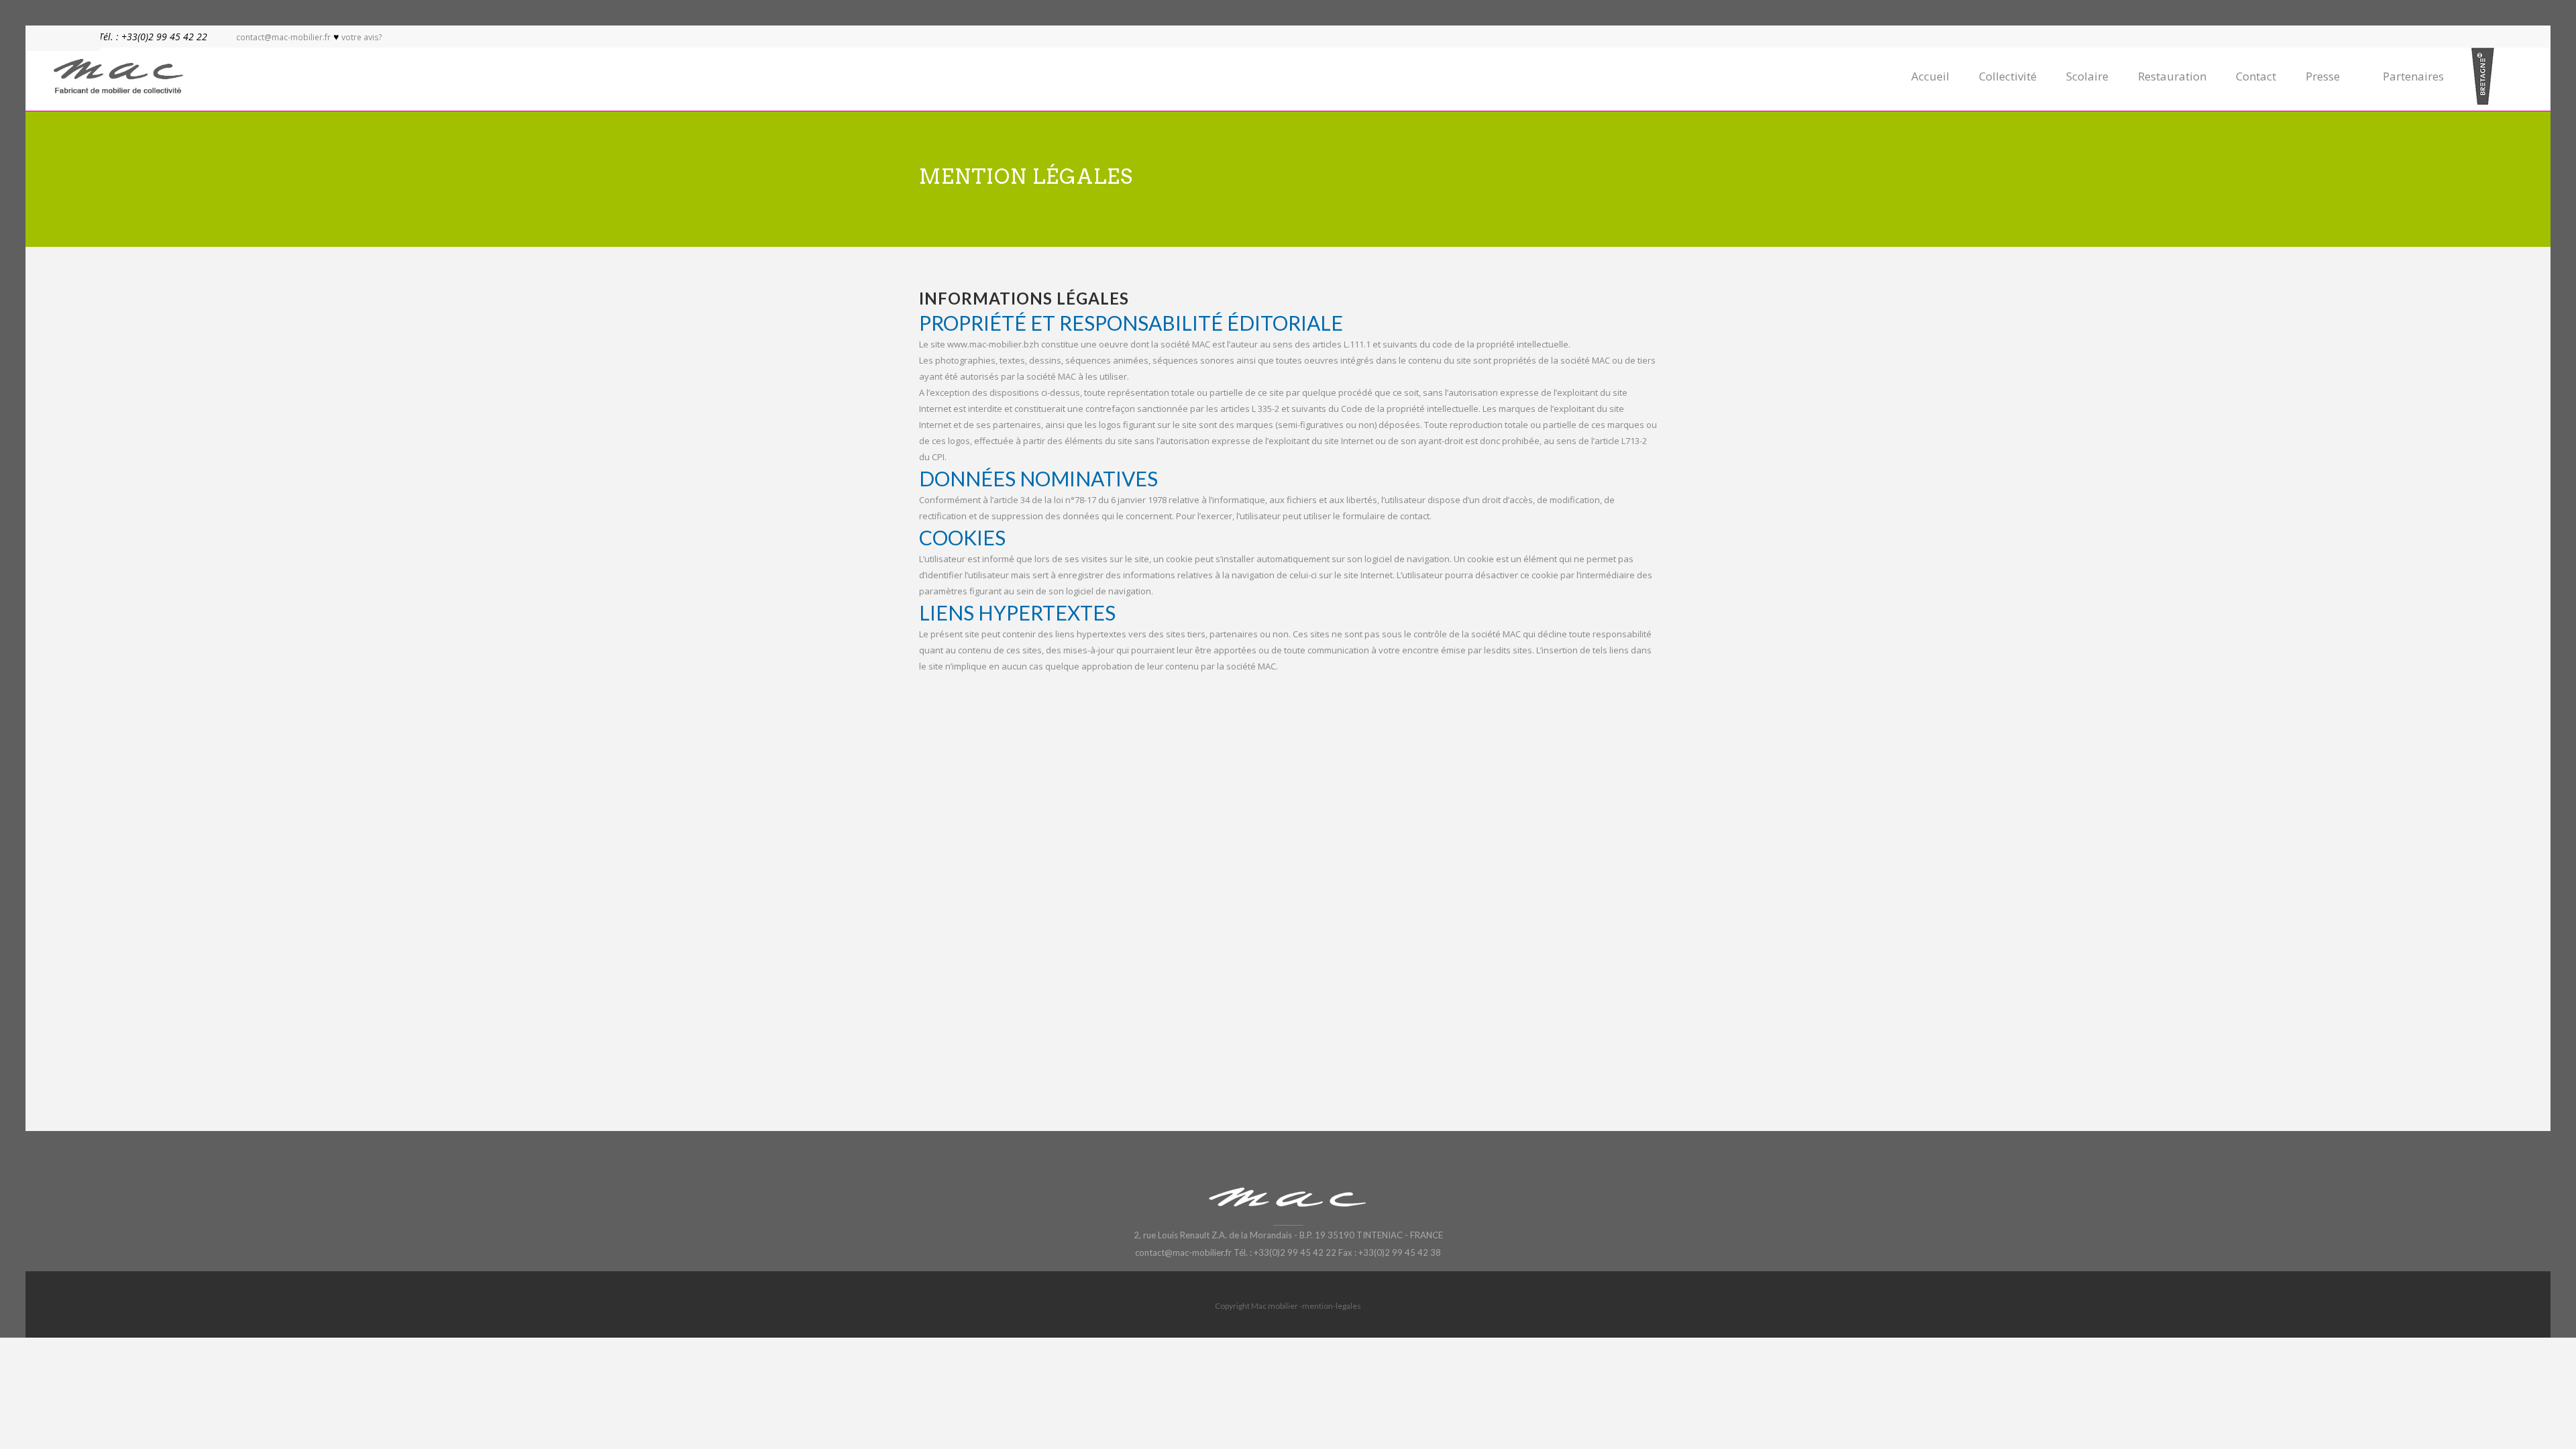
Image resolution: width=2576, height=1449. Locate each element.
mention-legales (1332, 1306)
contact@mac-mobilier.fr (283, 37)
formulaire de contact (1386, 516)
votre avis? (362, 37)
